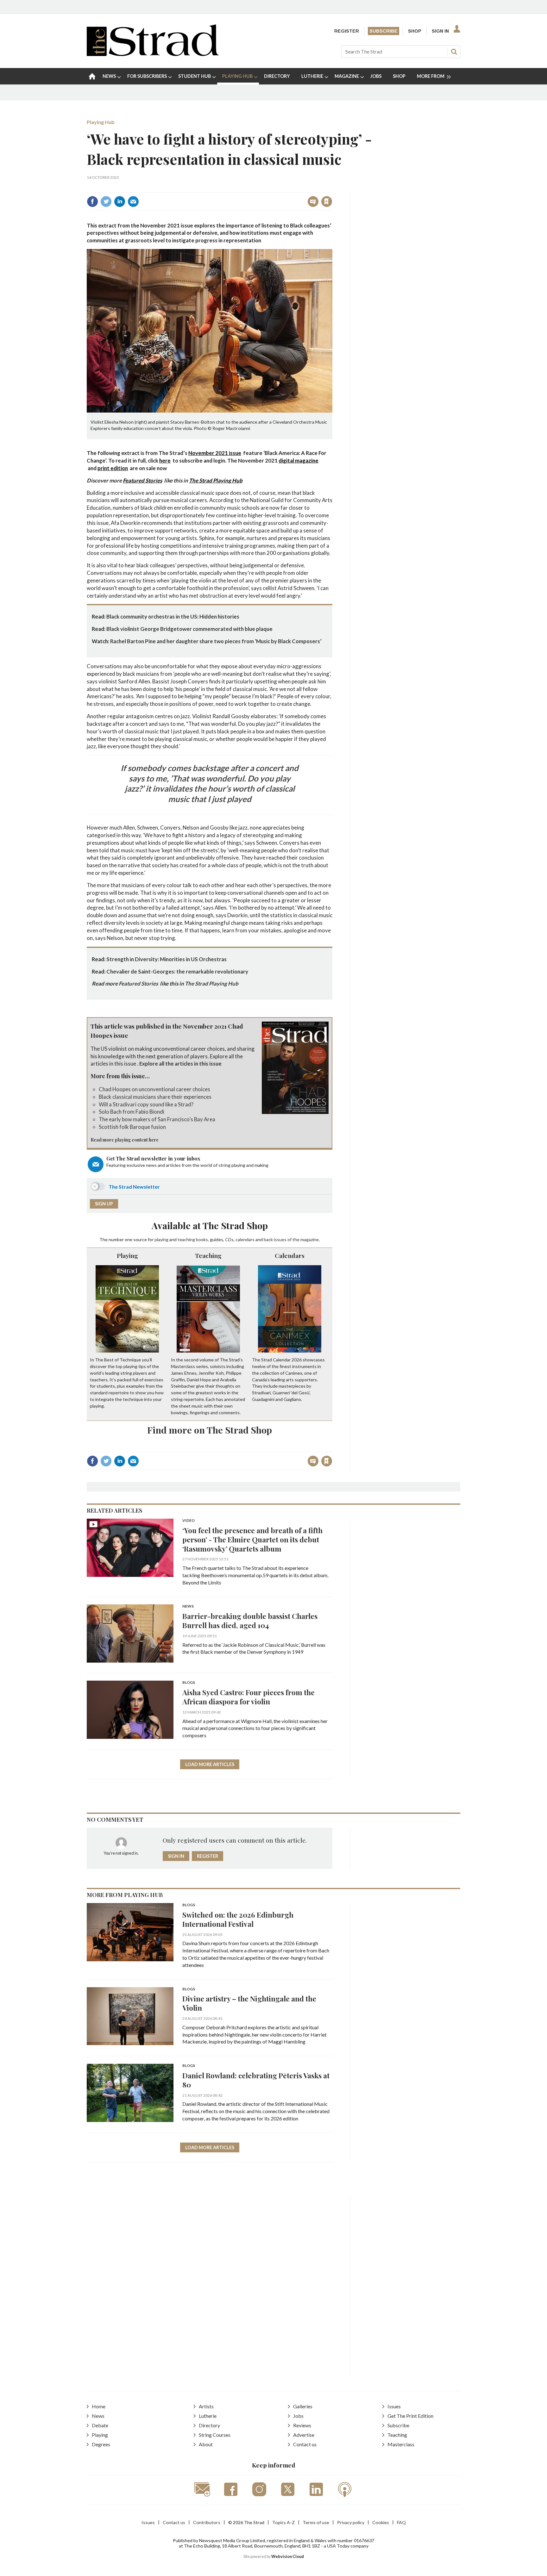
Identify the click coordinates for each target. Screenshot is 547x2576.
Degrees (101, 2444)
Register (347, 31)
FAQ (401, 2522)
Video (189, 1521)
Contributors (207, 2522)
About (206, 2444)
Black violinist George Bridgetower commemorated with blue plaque (189, 629)
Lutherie (208, 2416)
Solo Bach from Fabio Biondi (132, 1112)
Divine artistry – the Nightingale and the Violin (249, 2003)
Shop (415, 31)
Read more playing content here (125, 1140)
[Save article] (327, 202)
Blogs (189, 1683)
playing (161, 1239)
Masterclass (401, 2444)
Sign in (248, 188)
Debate (100, 2425)
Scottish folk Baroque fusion (132, 1127)
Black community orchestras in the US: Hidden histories (173, 616)
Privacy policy (351, 2522)
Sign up (104, 1204)
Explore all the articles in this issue (180, 1064)
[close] (332, 188)
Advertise (304, 2435)
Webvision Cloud (288, 2557)
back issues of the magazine (291, 1239)
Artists (206, 2406)
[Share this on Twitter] (106, 202)
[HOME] (92, 76)
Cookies (381, 2522)
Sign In (440, 31)
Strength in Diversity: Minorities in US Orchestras (167, 959)
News (188, 1606)
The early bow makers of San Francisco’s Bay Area (157, 1119)
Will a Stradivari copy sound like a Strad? (146, 1104)
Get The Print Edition (410, 2416)
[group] (431, 76)
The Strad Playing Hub (216, 480)
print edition (113, 468)
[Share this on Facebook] (92, 202)
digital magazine (299, 460)
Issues (394, 2406)
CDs (229, 1239)
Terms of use (316, 2522)
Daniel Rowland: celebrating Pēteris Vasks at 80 (256, 2080)
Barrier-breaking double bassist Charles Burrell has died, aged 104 (250, 1621)
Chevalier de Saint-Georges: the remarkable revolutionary (177, 971)
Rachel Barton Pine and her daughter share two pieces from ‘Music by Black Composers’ (216, 641)
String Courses (215, 2435)
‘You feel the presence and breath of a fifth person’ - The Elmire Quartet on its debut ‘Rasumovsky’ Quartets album (252, 1539)
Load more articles (210, 1764)
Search (454, 52)
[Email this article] (133, 202)
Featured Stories (142, 480)
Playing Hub (101, 122)
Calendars (290, 1255)
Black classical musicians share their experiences (155, 1097)
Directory (209, 2425)
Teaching (208, 1255)
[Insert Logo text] (153, 54)
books (202, 1239)
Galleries (303, 2406)
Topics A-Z (283, 2522)
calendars (245, 1239)
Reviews (302, 2425)
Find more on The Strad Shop (210, 1430)
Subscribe (384, 31)
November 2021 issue (215, 453)
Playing (127, 1255)
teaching (186, 1239)
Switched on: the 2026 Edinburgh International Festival (238, 1919)
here (165, 460)
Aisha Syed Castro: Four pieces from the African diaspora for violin (248, 1697)
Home (99, 2406)
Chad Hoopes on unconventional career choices (154, 1089)
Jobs (298, 2416)
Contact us (305, 2444)
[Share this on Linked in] (120, 202)
